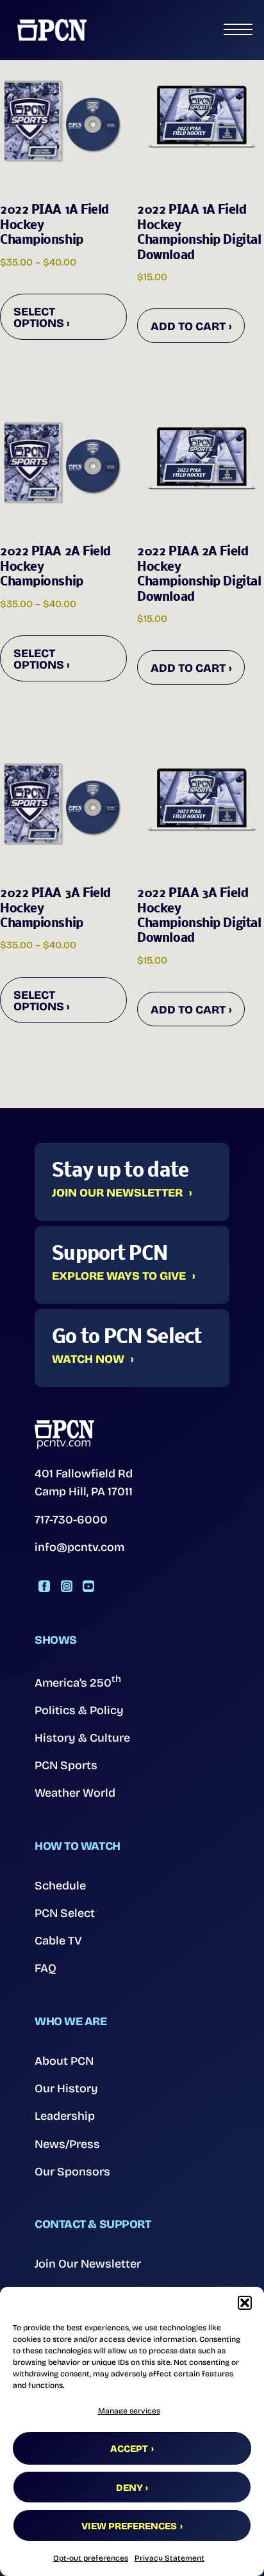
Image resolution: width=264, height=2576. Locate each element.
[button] (245, 2303)
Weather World (75, 1793)
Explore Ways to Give (119, 1276)
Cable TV (58, 1941)
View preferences (129, 2526)
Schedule (60, 1886)
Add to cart (188, 326)
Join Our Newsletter (117, 1193)
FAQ (45, 1968)
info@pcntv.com (79, 1547)
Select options (39, 317)
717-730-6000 (71, 1520)
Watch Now (88, 1360)
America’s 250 (78, 1682)
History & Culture (82, 1738)
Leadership (65, 2116)
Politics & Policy (79, 1710)
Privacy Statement (169, 2558)
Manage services (129, 2411)
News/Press (67, 2144)
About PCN (64, 2061)
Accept (129, 2449)
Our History (66, 2088)
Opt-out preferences (91, 2558)
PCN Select (65, 1913)
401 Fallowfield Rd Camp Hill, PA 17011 (84, 1483)
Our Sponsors (72, 2172)
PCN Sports (66, 1765)
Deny (129, 2488)
